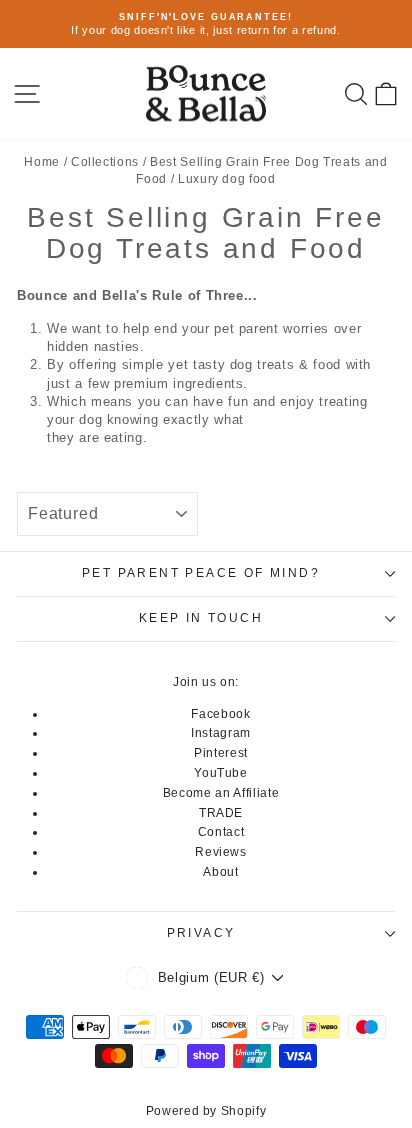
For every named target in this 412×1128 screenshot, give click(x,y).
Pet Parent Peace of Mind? (201, 573)
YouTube (221, 773)
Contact (221, 832)
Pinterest (221, 753)
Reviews (221, 852)
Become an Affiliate (221, 793)
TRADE (221, 813)
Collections (105, 162)
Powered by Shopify (206, 1111)
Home (42, 162)
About (220, 872)
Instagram (221, 733)
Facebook (220, 714)
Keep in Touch (201, 618)
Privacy (201, 933)
